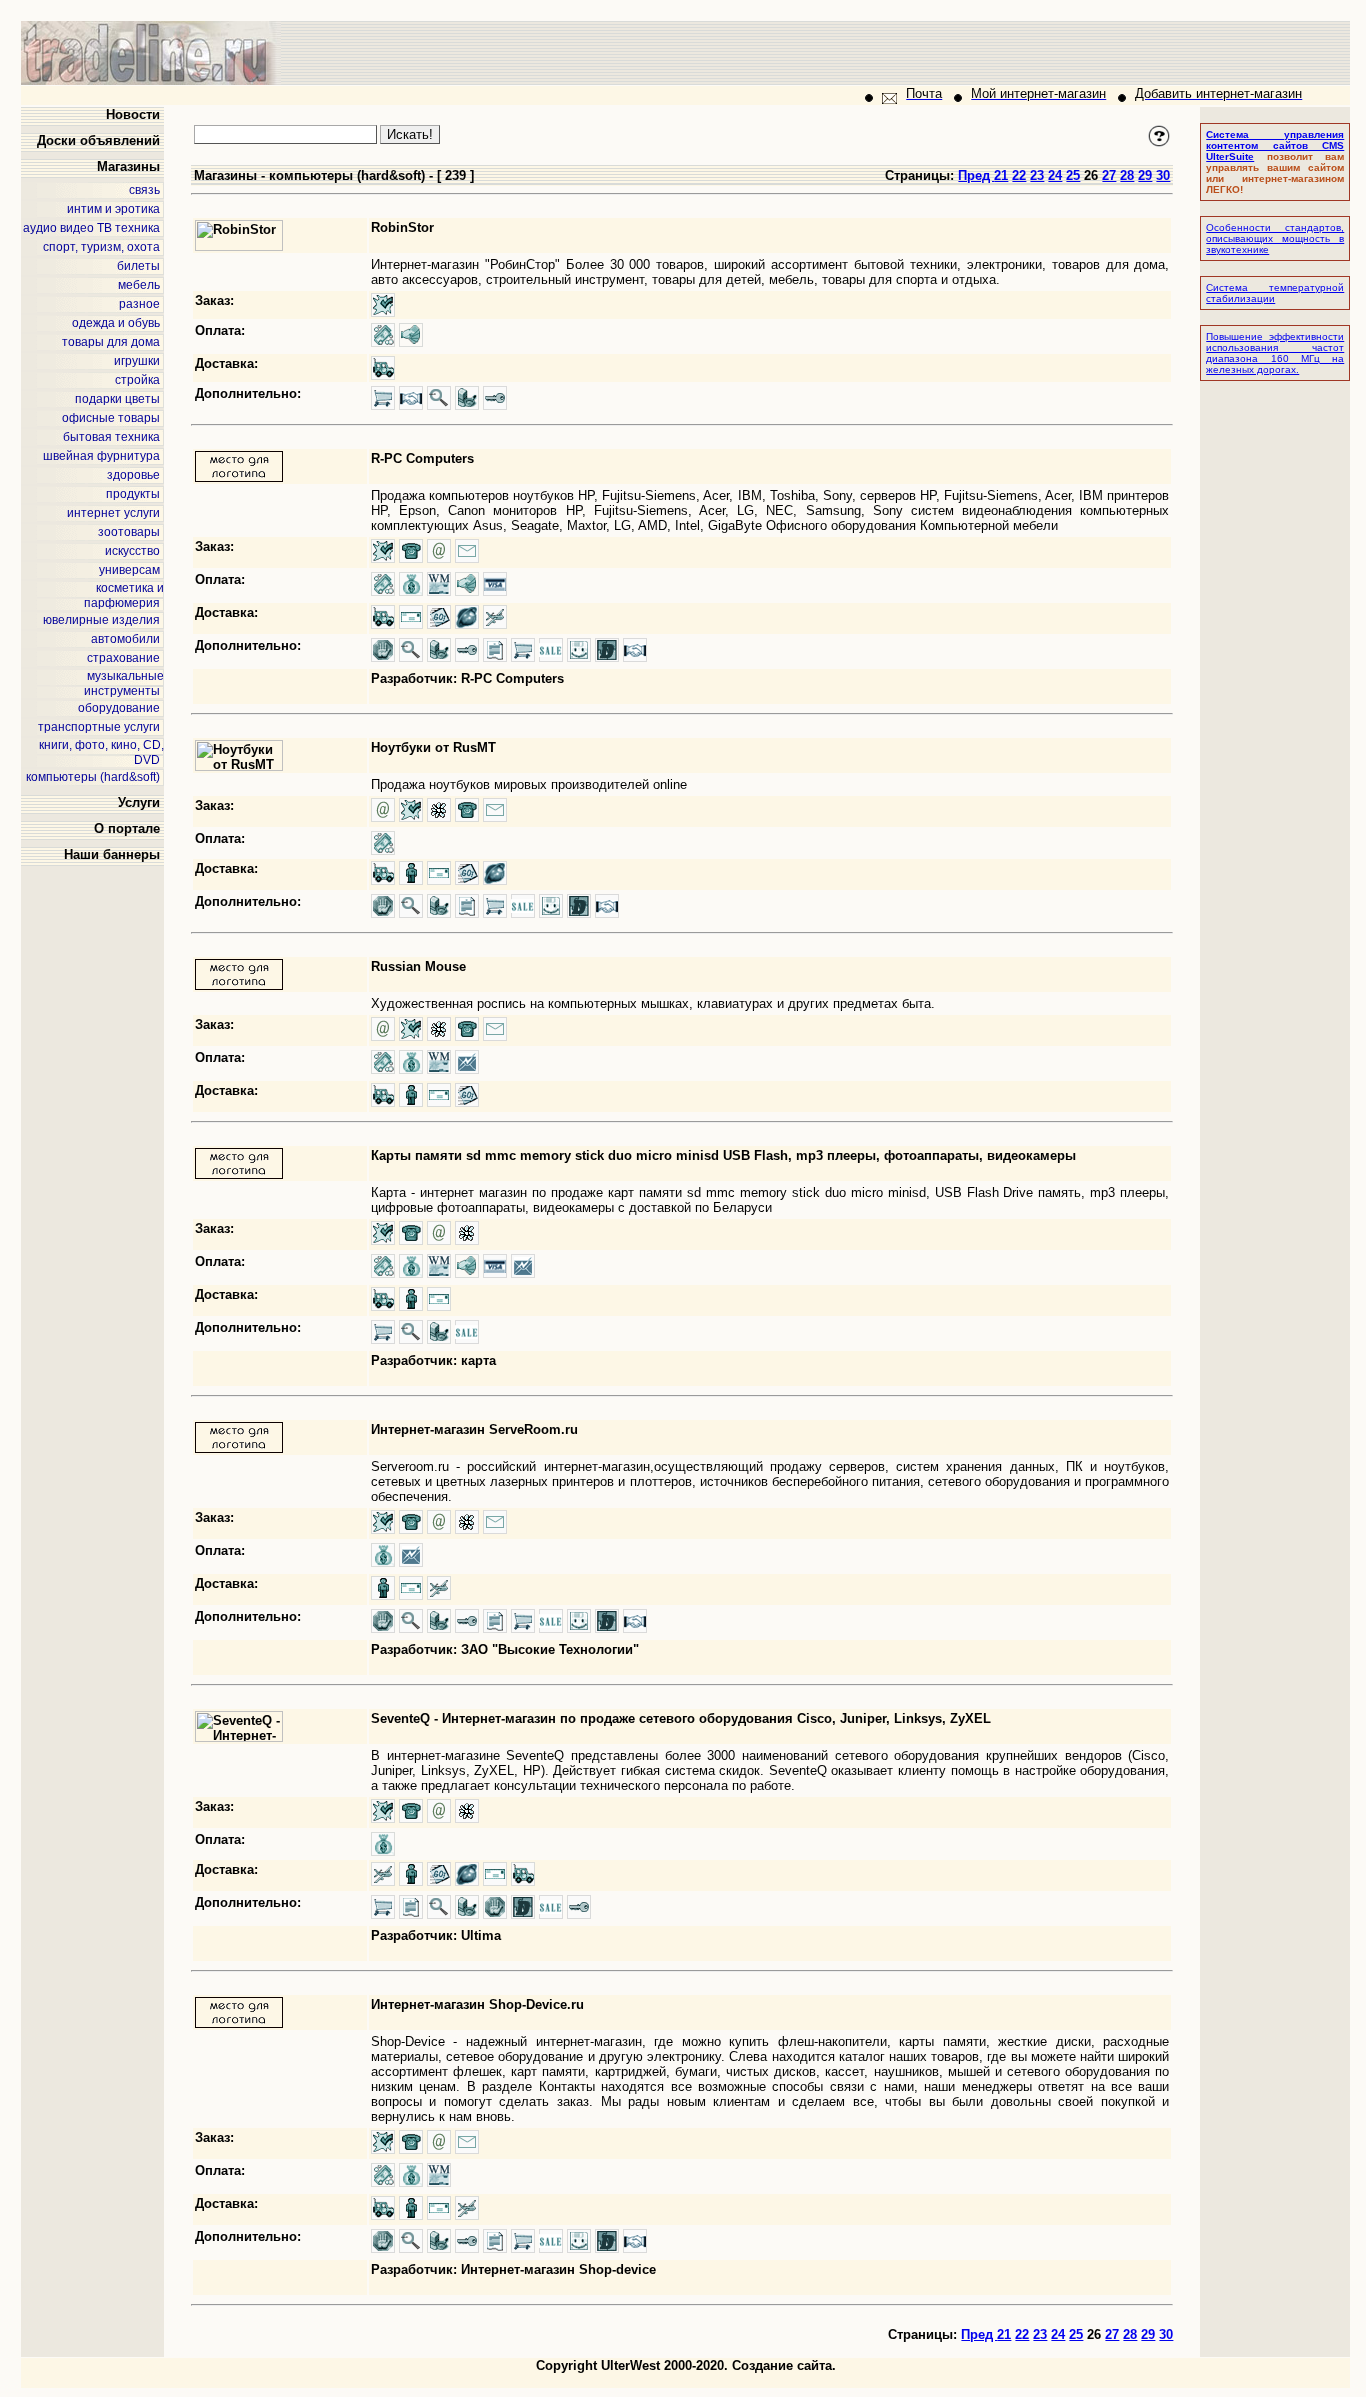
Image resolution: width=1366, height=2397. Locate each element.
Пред (976, 175)
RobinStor (402, 227)
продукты (133, 494)
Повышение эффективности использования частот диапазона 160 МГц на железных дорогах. (1275, 353)
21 (1001, 175)
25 (1073, 175)
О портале (127, 828)
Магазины (128, 166)
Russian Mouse (418, 966)
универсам (129, 570)
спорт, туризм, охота (101, 247)
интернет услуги (113, 513)
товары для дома (111, 342)
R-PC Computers (422, 458)
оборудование (119, 708)
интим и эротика (113, 209)
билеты (138, 266)
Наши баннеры (112, 854)
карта (478, 1360)
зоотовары (129, 532)
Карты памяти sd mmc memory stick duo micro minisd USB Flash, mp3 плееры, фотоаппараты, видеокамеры (723, 1155)
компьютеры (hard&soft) (93, 777)
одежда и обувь (116, 323)
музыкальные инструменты (124, 683)
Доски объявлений (98, 140)
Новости (133, 114)
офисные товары (111, 418)
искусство (132, 551)
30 (1163, 175)
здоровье (133, 475)
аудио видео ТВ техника (91, 228)
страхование (123, 658)
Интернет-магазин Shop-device (558, 2269)
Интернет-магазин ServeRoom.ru (474, 1429)
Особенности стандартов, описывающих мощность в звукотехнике (1275, 238)
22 (1019, 175)
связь (144, 190)
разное (139, 304)
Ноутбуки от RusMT (433, 747)
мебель (139, 285)
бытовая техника (111, 437)
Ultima (481, 1935)
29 (1145, 175)
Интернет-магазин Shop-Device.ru (477, 2004)
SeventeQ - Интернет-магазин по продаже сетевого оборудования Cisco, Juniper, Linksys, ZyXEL (681, 1718)
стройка (137, 380)
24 (1055, 175)
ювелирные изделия (101, 620)
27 (1109, 175)
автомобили (125, 639)
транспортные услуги (99, 727)
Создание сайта (782, 2365)
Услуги (139, 802)
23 (1037, 175)
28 (1127, 175)
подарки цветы (117, 399)
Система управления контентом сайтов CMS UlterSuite (1275, 145)
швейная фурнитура (101, 456)
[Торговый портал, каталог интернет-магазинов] (151, 80)
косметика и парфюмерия (124, 595)
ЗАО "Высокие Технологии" (550, 1649)
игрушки (137, 361)
